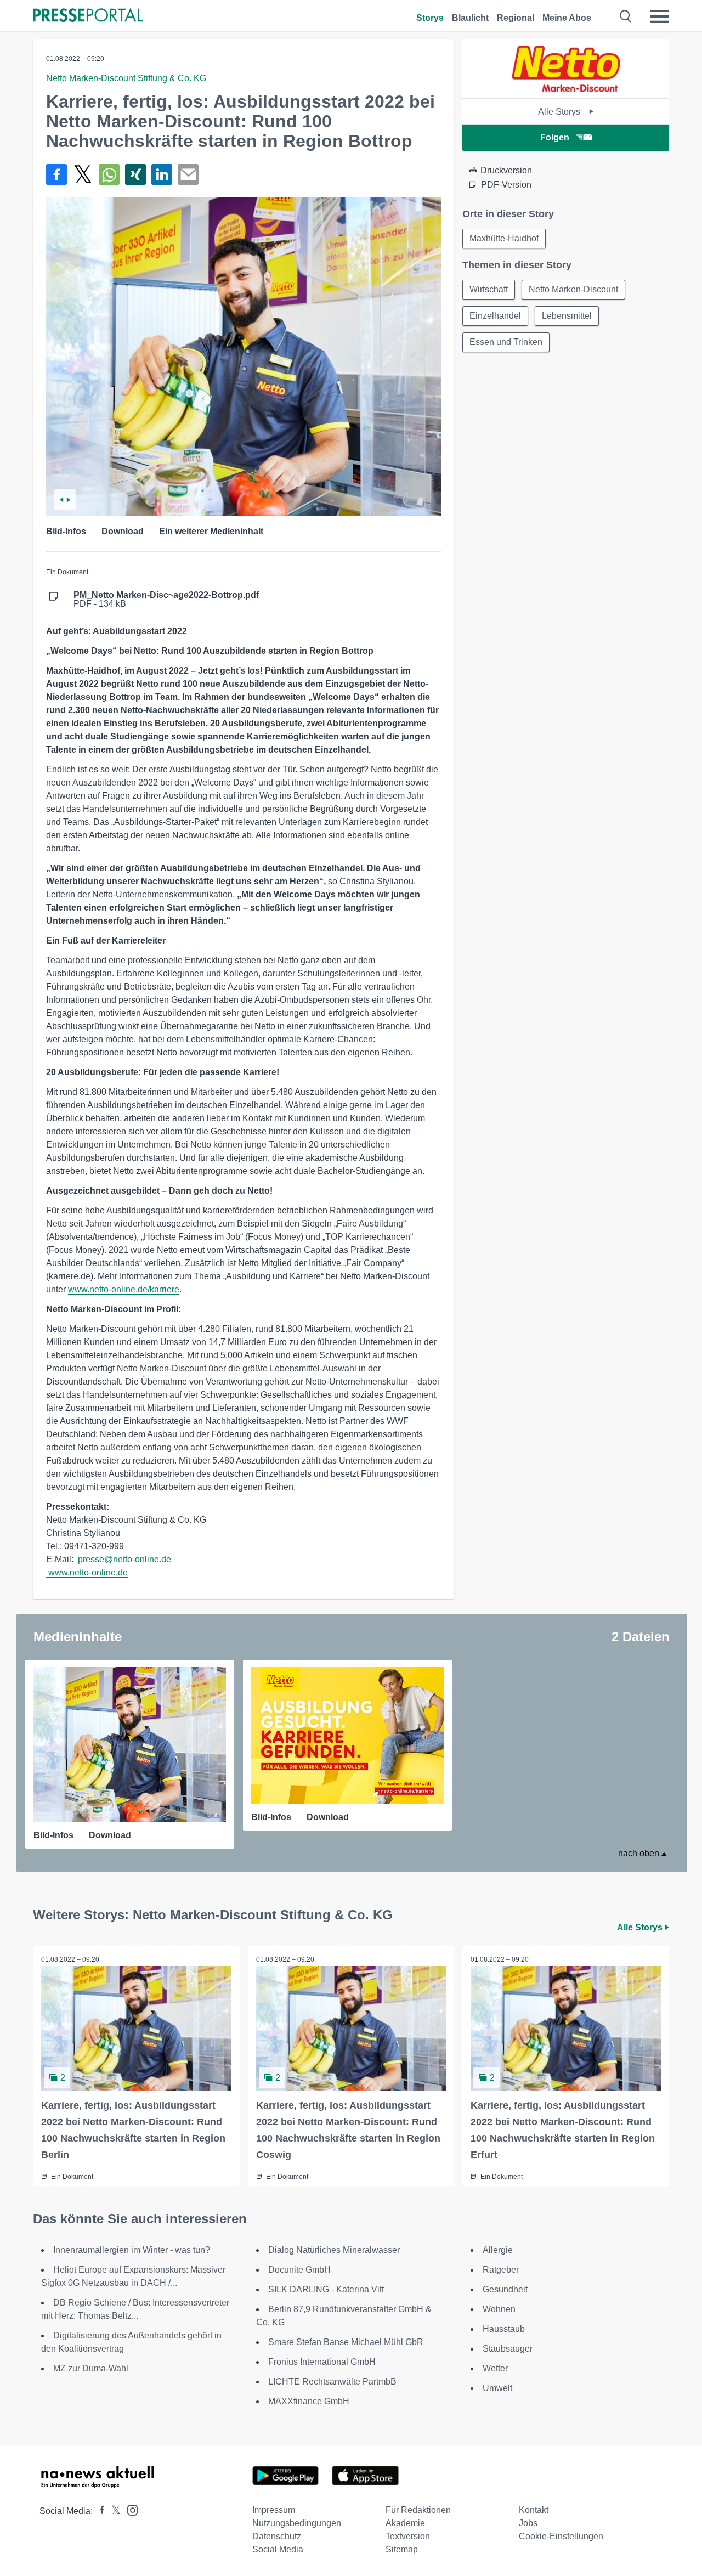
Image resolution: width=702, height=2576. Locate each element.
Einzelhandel (495, 316)
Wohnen (499, 2309)
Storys (430, 18)
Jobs (528, 2523)
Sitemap (402, 2549)
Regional (516, 18)
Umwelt (497, 2388)
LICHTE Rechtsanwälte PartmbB (332, 2382)
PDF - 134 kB (166, 600)
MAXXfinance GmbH (309, 2401)
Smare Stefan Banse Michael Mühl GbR (346, 2342)
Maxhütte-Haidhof (504, 238)
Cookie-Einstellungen (561, 2536)
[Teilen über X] (83, 174)
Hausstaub (504, 2329)
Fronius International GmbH (322, 2362)
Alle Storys (560, 112)
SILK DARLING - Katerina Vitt (326, 2289)
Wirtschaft (489, 289)
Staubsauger (508, 2349)
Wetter (495, 2368)
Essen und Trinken (506, 342)
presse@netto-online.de (124, 1559)
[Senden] (188, 174)
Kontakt (534, 2510)
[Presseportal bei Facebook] (99, 2511)
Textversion (408, 2536)
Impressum (274, 2510)
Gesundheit (505, 2289)
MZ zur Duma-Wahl (91, 2368)
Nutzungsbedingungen (297, 2523)
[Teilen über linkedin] (162, 174)
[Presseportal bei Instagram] (129, 2509)
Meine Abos (567, 18)
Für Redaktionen (418, 2510)
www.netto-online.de (88, 1572)
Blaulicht (470, 18)
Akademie (405, 2523)
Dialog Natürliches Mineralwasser (334, 2250)
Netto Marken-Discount (573, 289)
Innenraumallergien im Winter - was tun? (132, 2250)
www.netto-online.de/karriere (124, 1289)
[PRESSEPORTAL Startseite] (88, 16)
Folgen (555, 137)
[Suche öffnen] (626, 16)
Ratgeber (501, 2270)
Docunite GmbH (299, 2270)
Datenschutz (277, 2536)
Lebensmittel (567, 316)
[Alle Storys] (566, 89)
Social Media (278, 2549)
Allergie (498, 2250)
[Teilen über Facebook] (56, 174)
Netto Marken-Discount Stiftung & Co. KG (126, 78)
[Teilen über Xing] (135, 174)
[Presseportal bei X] (113, 2511)
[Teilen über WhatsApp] (109, 174)
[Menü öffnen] (659, 16)
